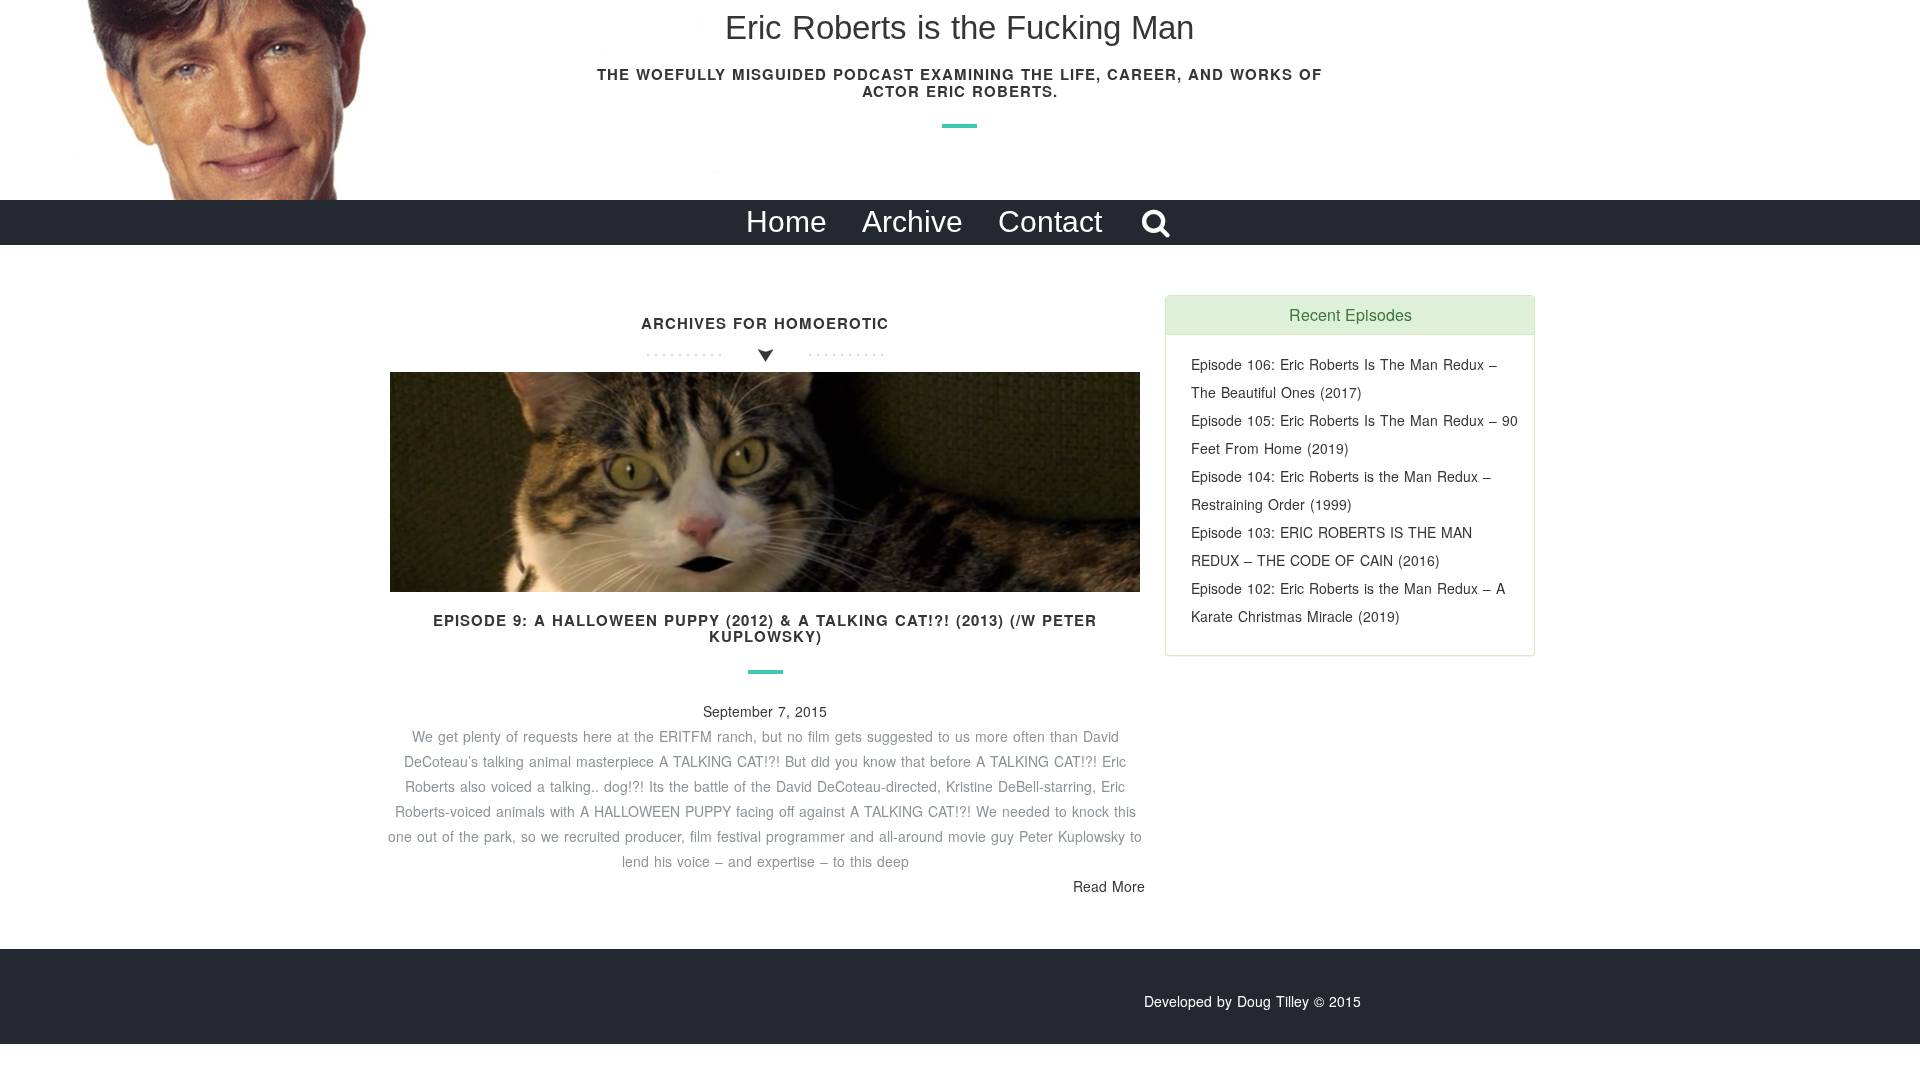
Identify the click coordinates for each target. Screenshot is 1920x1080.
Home (786, 221)
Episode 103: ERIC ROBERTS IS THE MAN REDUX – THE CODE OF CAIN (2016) (1331, 546)
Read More (1109, 886)
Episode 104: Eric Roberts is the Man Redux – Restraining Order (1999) (1341, 490)
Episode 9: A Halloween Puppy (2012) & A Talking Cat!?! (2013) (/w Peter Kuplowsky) (765, 628)
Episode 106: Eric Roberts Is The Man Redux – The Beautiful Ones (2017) (1344, 378)
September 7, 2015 (765, 711)
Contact (1050, 221)
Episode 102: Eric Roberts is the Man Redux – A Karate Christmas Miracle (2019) (1348, 602)
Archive (912, 221)
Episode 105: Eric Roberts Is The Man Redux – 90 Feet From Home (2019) (1354, 434)
